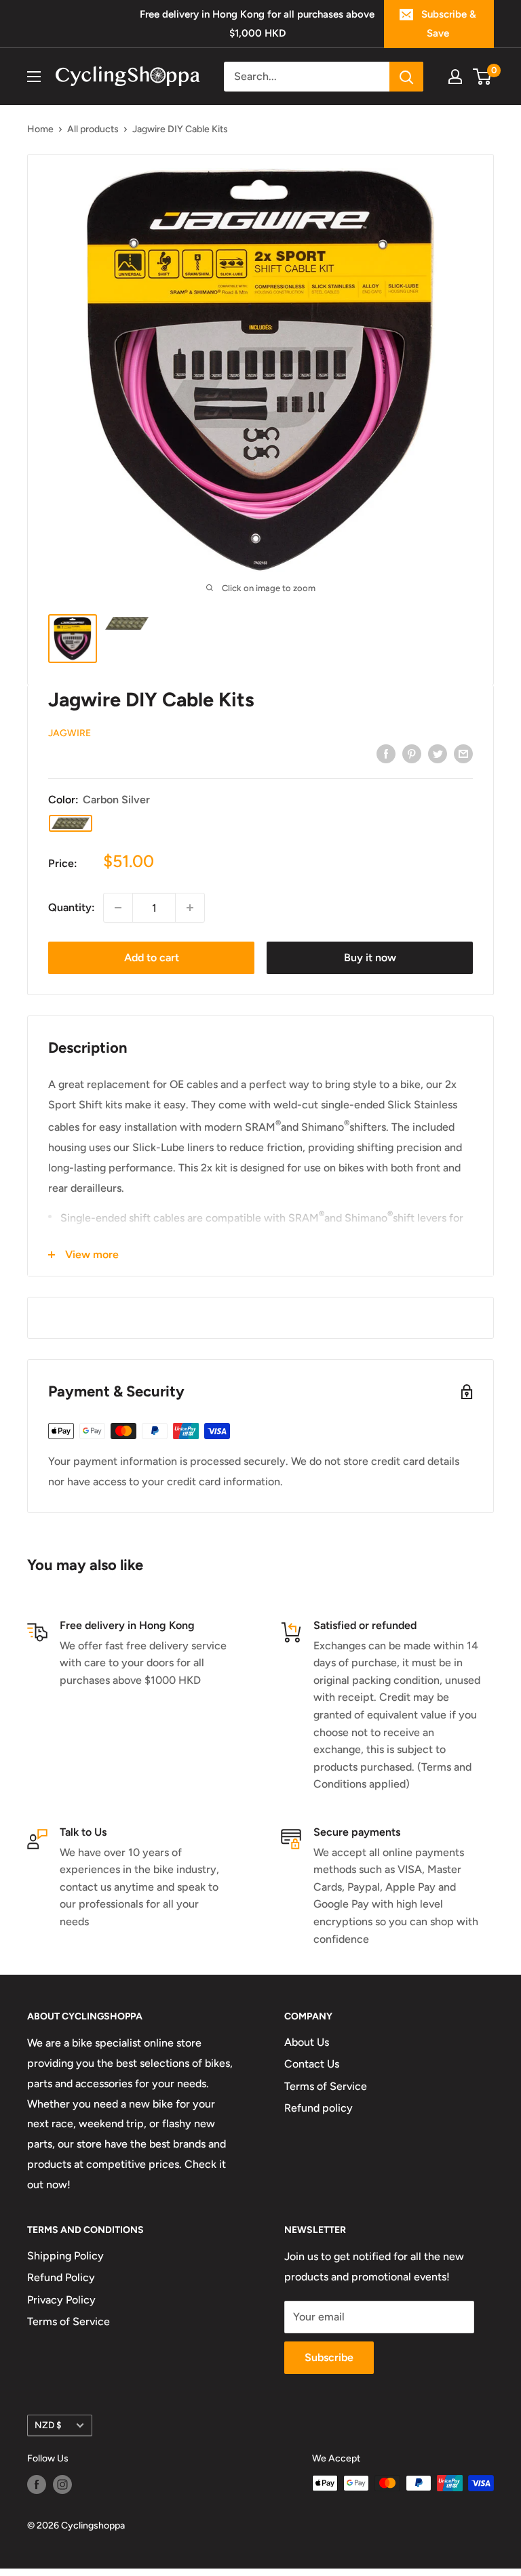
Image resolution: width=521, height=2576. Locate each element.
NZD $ (48, 2425)
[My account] (455, 77)
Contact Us (312, 2064)
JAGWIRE (70, 733)
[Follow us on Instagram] (62, 2484)
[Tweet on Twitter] (438, 753)
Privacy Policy (61, 2300)
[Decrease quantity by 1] (118, 908)
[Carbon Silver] (71, 823)
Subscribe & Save (449, 24)
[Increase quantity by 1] (190, 908)
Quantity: (72, 907)
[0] (483, 77)
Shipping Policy (65, 2256)
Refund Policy (61, 2277)
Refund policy (319, 2108)
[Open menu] (34, 77)
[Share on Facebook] (386, 753)
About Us (307, 2042)
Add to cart (152, 958)
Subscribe (329, 2357)
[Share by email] (463, 753)
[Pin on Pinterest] (412, 753)
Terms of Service (326, 2086)
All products (93, 129)
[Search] (406, 77)
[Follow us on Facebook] (37, 2484)
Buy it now (370, 958)
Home (40, 129)
